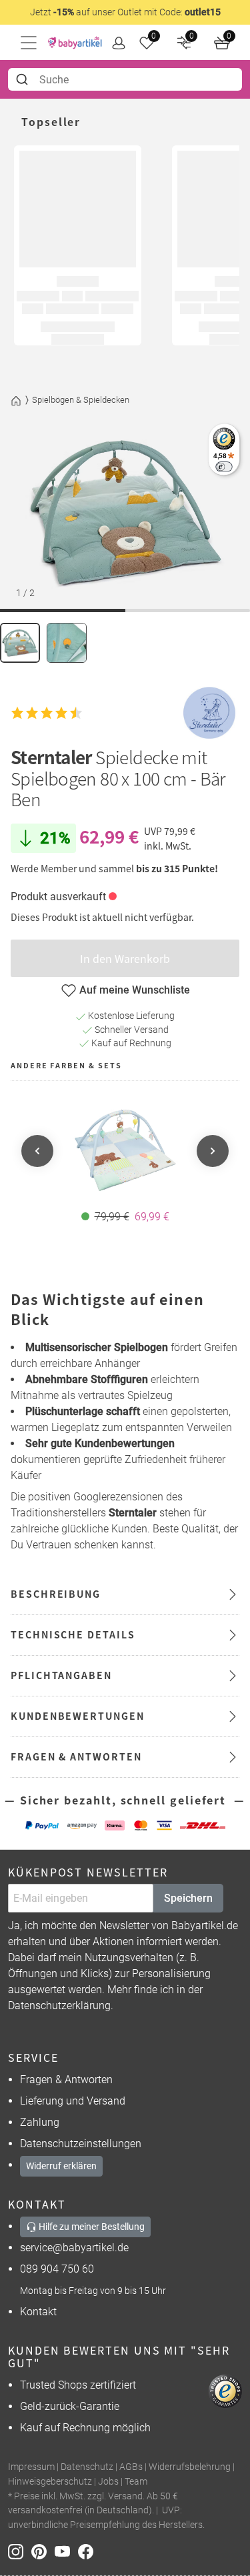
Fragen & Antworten (66, 2080)
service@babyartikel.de (74, 2248)
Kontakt (38, 2312)
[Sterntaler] (209, 713)
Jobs (108, 2482)
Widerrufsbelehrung (190, 2467)
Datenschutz (87, 2467)
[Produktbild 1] (20, 643)
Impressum (31, 2467)
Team (136, 2482)
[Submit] (24, 79)
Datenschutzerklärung (59, 2006)
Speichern (188, 1898)
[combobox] (125, 79)
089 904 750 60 (57, 2269)
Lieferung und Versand (73, 2101)
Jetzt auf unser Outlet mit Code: (125, 12)
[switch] (224, 466)
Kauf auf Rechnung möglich (85, 2428)
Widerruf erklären (61, 2166)
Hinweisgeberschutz (50, 2482)
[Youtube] (66, 2551)
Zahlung (40, 2122)
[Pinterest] (43, 2551)
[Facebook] (88, 2551)
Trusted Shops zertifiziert (78, 2385)
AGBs (131, 2467)
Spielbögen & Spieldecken (81, 400)
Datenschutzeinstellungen (81, 2144)
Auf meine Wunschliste (135, 990)
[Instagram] (20, 2551)
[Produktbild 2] (67, 643)
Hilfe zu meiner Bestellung (91, 2227)
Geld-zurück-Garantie (70, 2406)
